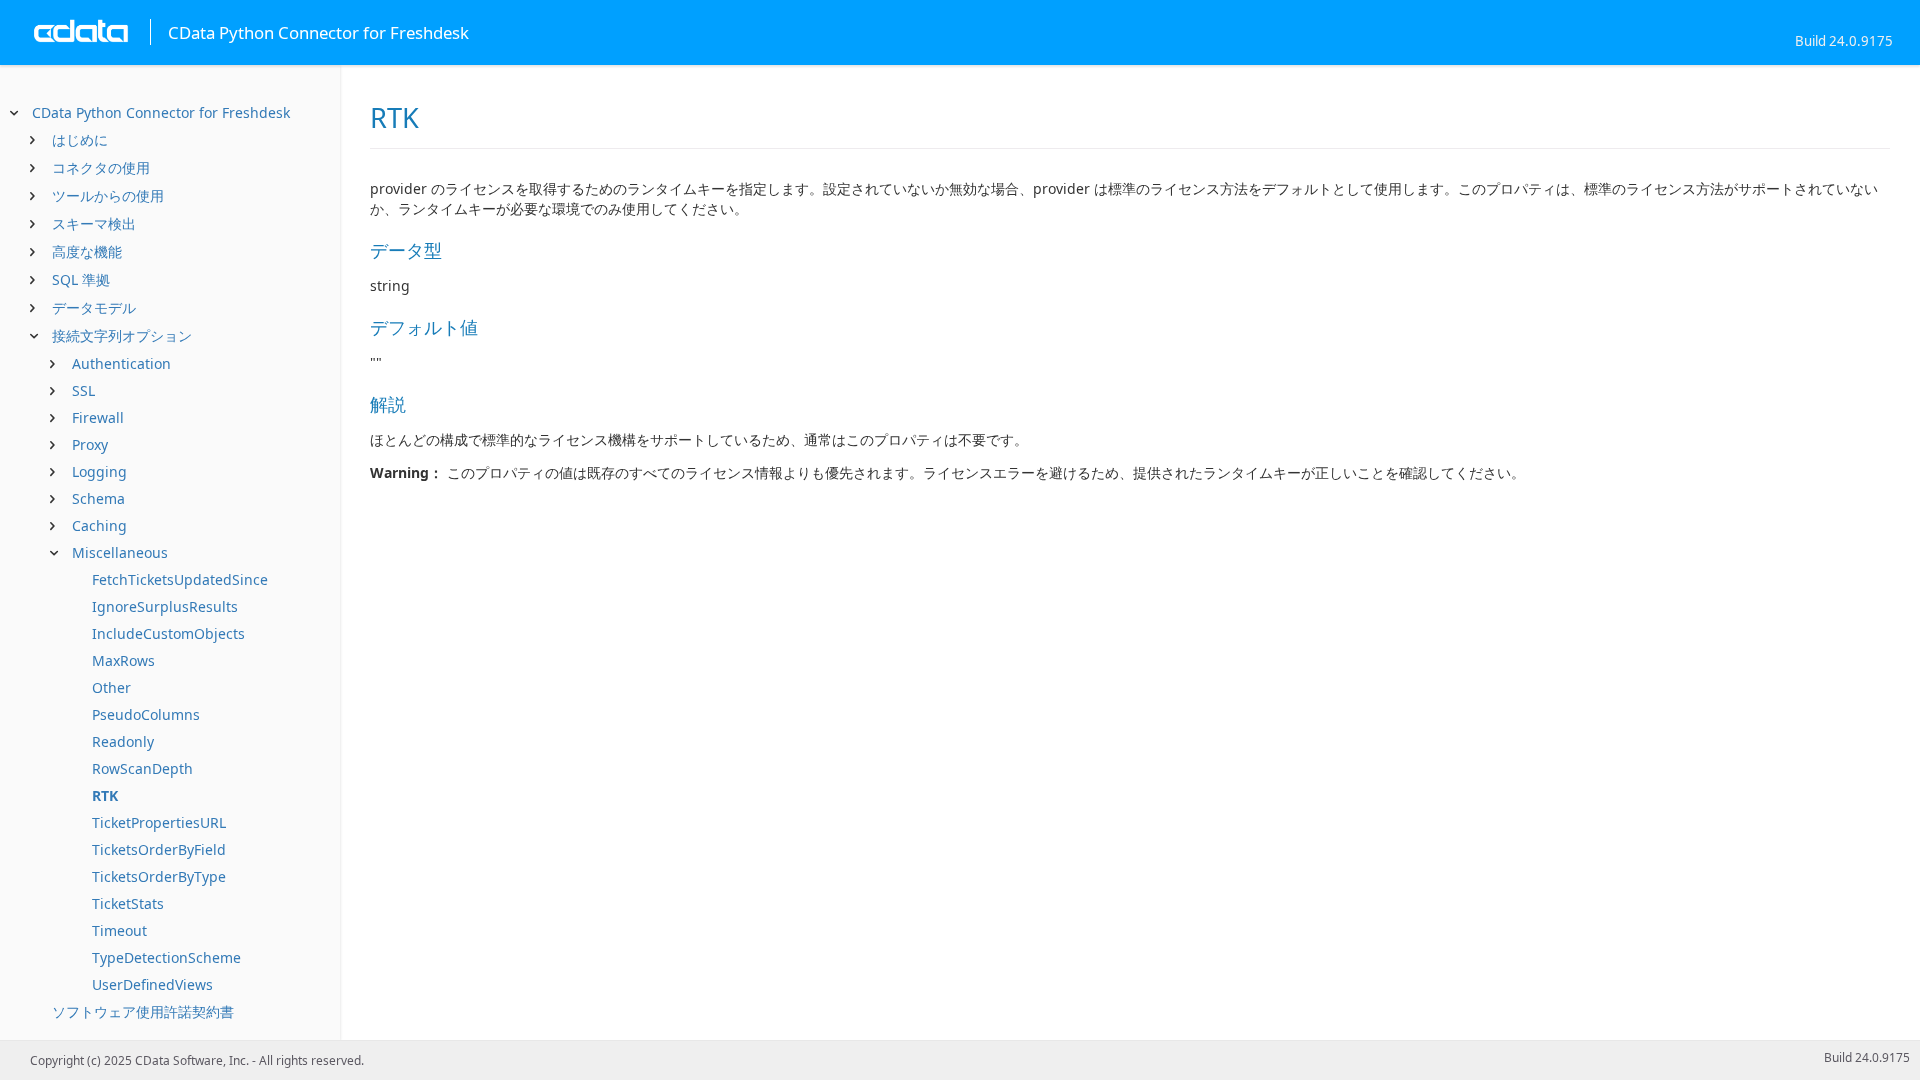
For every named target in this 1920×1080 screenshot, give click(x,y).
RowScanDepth (142, 768)
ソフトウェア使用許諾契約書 (143, 1011)
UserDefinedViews (152, 984)
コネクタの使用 (101, 167)
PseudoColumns (146, 714)
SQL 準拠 (81, 279)
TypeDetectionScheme (166, 957)
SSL (83, 390)
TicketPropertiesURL (159, 822)
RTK (105, 795)
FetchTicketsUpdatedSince (180, 579)
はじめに (80, 139)
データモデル (94, 307)
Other (111, 687)
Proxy (90, 444)
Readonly (123, 741)
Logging (99, 471)
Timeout (119, 930)
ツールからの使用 (108, 195)
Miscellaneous (120, 552)
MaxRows (123, 660)
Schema (98, 498)
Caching (99, 525)
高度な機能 (87, 251)
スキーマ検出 (94, 223)
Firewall (98, 417)
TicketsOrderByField (159, 849)
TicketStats (128, 903)
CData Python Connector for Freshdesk (161, 112)
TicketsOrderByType (159, 876)
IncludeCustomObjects (168, 633)
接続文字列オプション (122, 335)
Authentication (121, 363)
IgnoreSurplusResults (165, 606)
